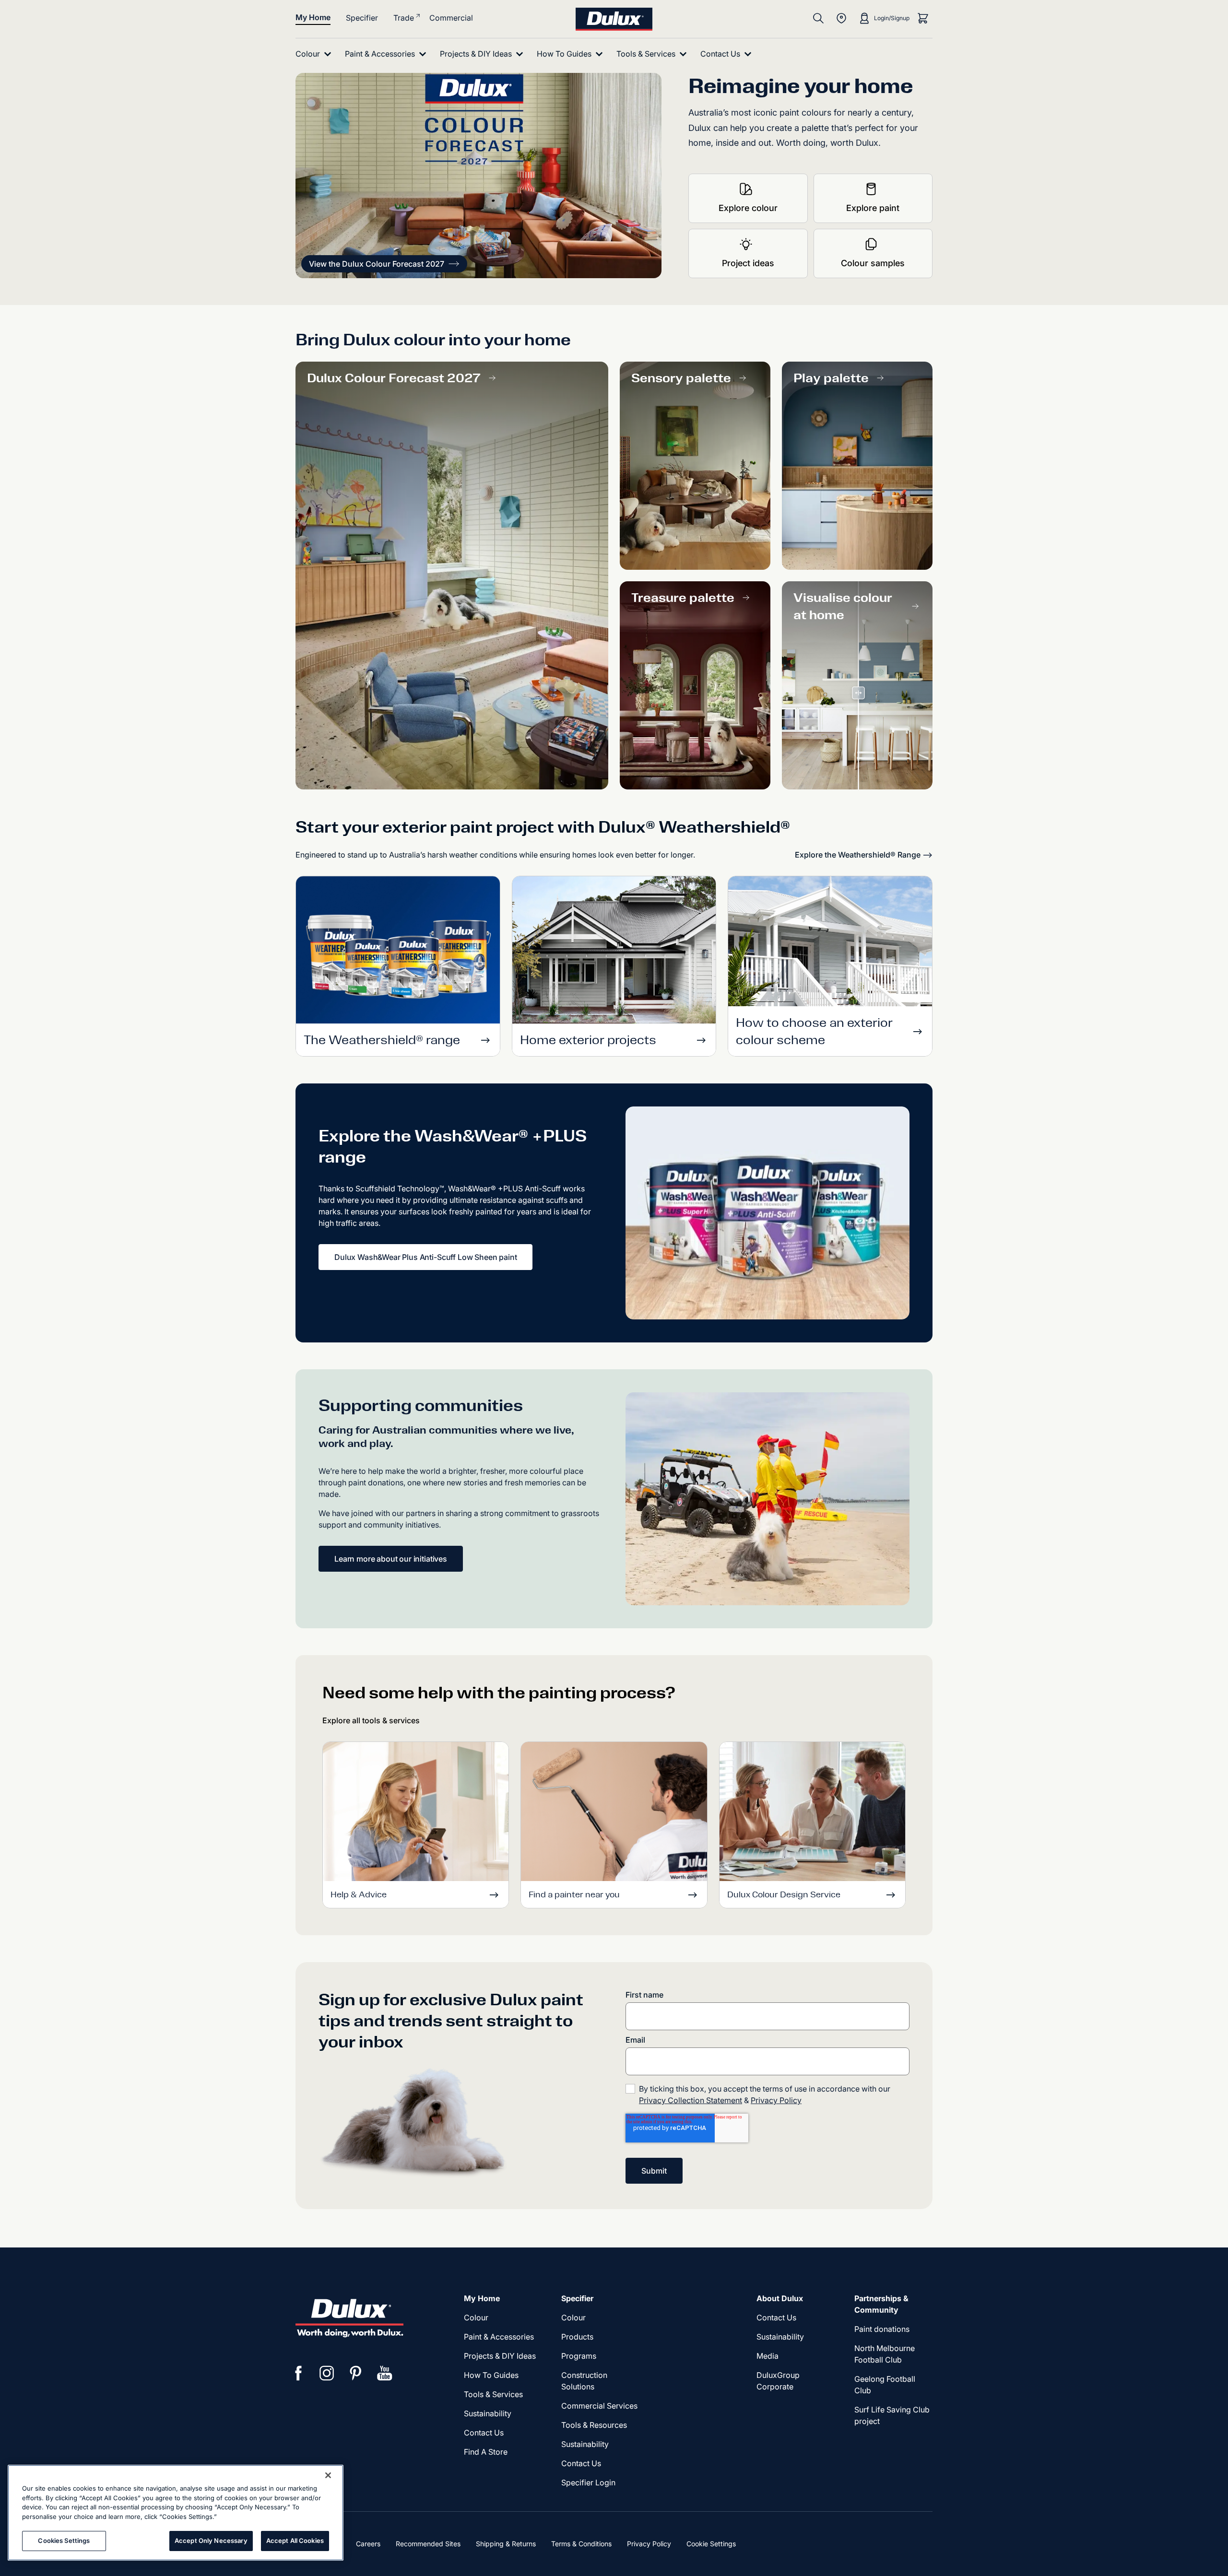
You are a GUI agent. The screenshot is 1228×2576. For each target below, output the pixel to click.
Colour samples (873, 263)
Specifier (362, 18)
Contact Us (484, 2433)
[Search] (818, 18)
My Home (313, 17)
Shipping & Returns (506, 2544)
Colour (476, 2317)
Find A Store (486, 2452)
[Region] (841, 18)
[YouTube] (385, 2373)
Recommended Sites (428, 2544)
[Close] (328, 2475)
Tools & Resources (594, 2425)
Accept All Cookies (295, 2541)
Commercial (451, 18)
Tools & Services (493, 2394)
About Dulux (780, 2298)
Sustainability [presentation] (488, 2413)
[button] (384, 264)
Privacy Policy (776, 2100)
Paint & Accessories (499, 2337)
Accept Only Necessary (211, 2541)
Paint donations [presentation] (882, 2329)
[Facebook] (298, 2373)
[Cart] (923, 18)
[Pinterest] (356, 2373)
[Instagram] (327, 2373)
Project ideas (748, 263)
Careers (368, 2544)
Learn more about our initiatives (391, 1559)
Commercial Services (599, 2406)
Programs (579, 2356)
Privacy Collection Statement (691, 2100)
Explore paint (873, 208)
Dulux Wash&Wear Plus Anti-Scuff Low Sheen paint (425, 1257)
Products (577, 2337)
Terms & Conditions (581, 2544)
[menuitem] (315, 54)
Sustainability (585, 2444)
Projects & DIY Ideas (500, 2356)
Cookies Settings (64, 2541)
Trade (404, 18)
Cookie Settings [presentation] (711, 2544)
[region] (176, 2513)
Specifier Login (588, 2482)
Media (767, 2356)
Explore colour (748, 208)
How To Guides (491, 2375)
